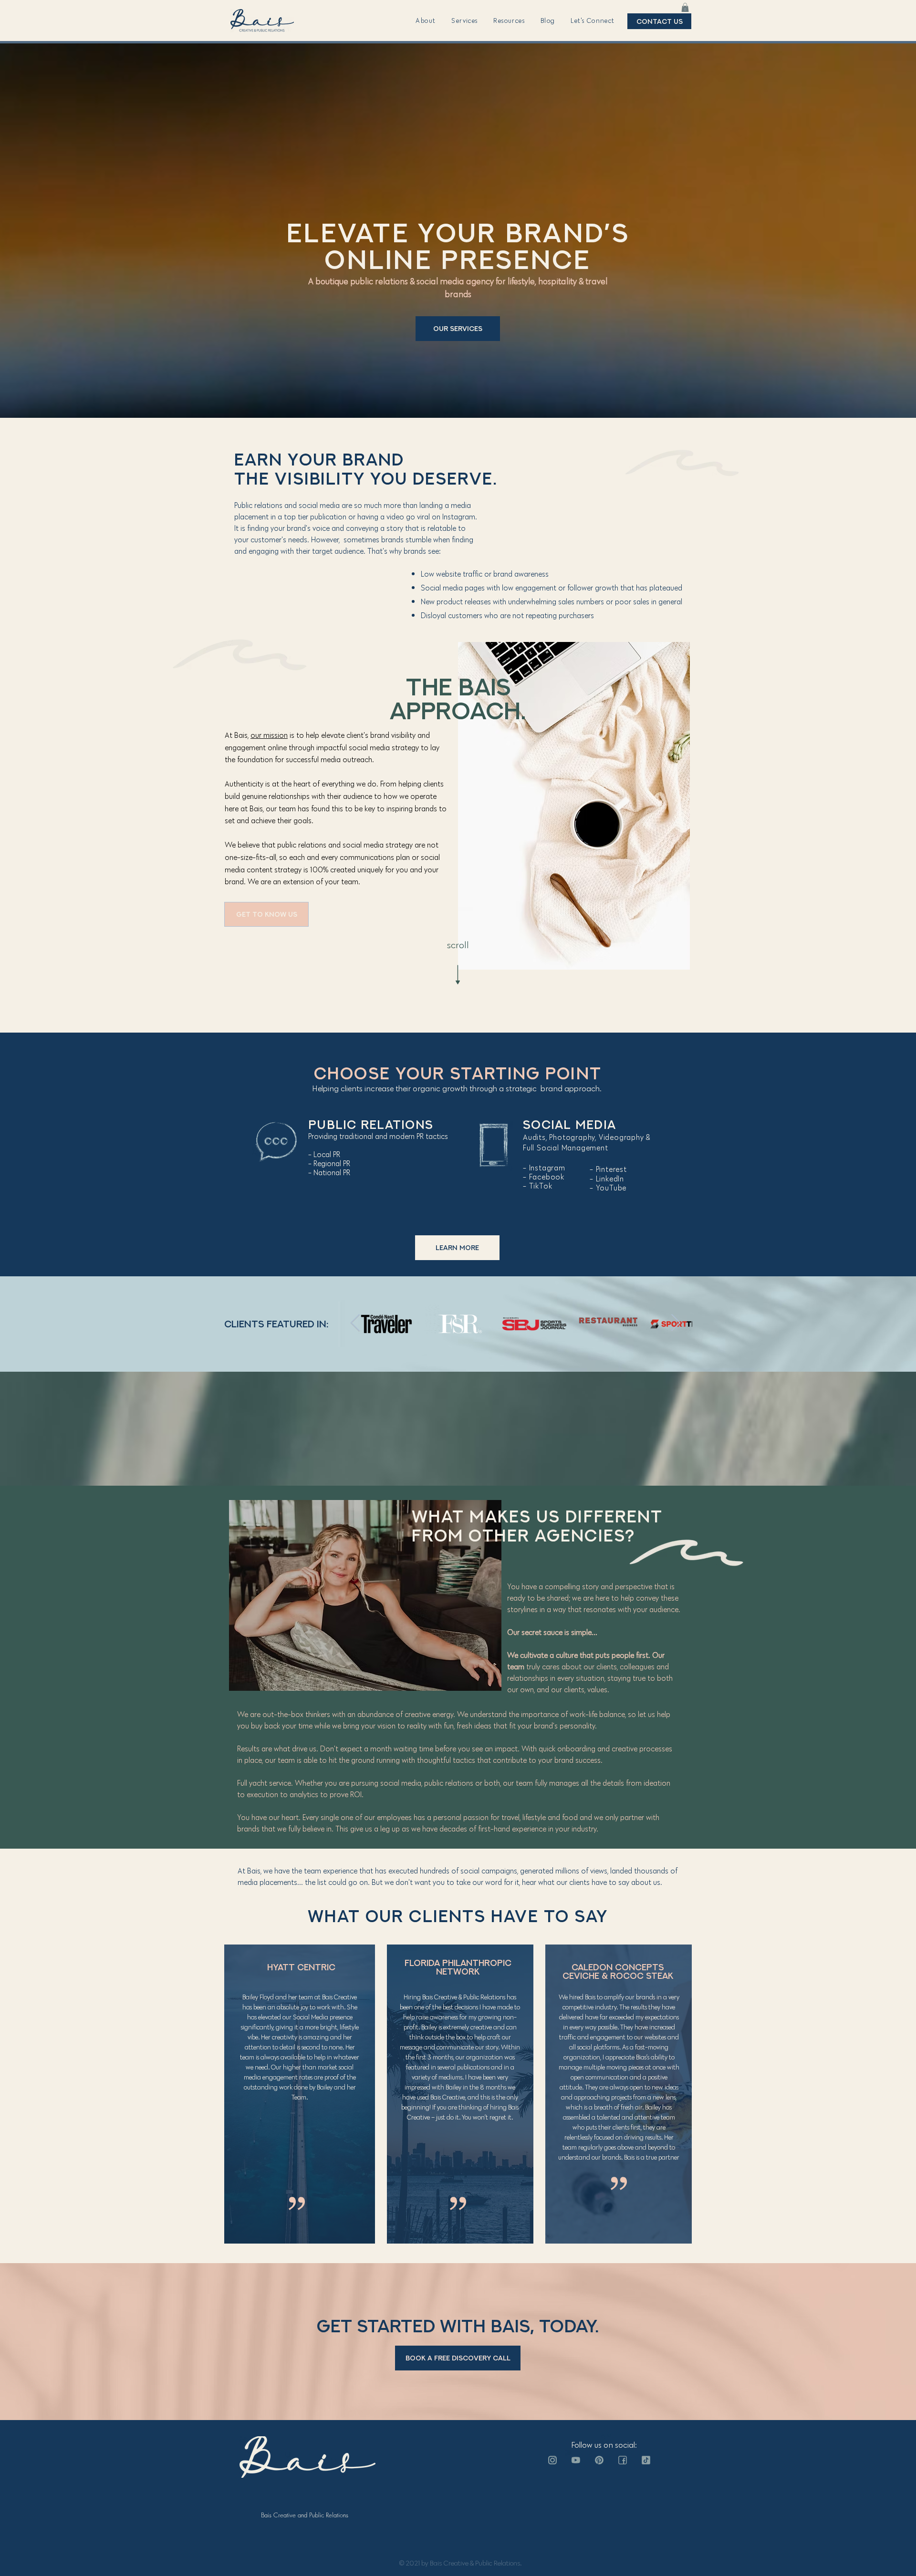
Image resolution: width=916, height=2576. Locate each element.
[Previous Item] (355, 1323)
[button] (426, 21)
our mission (269, 735)
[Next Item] (676, 1323)
